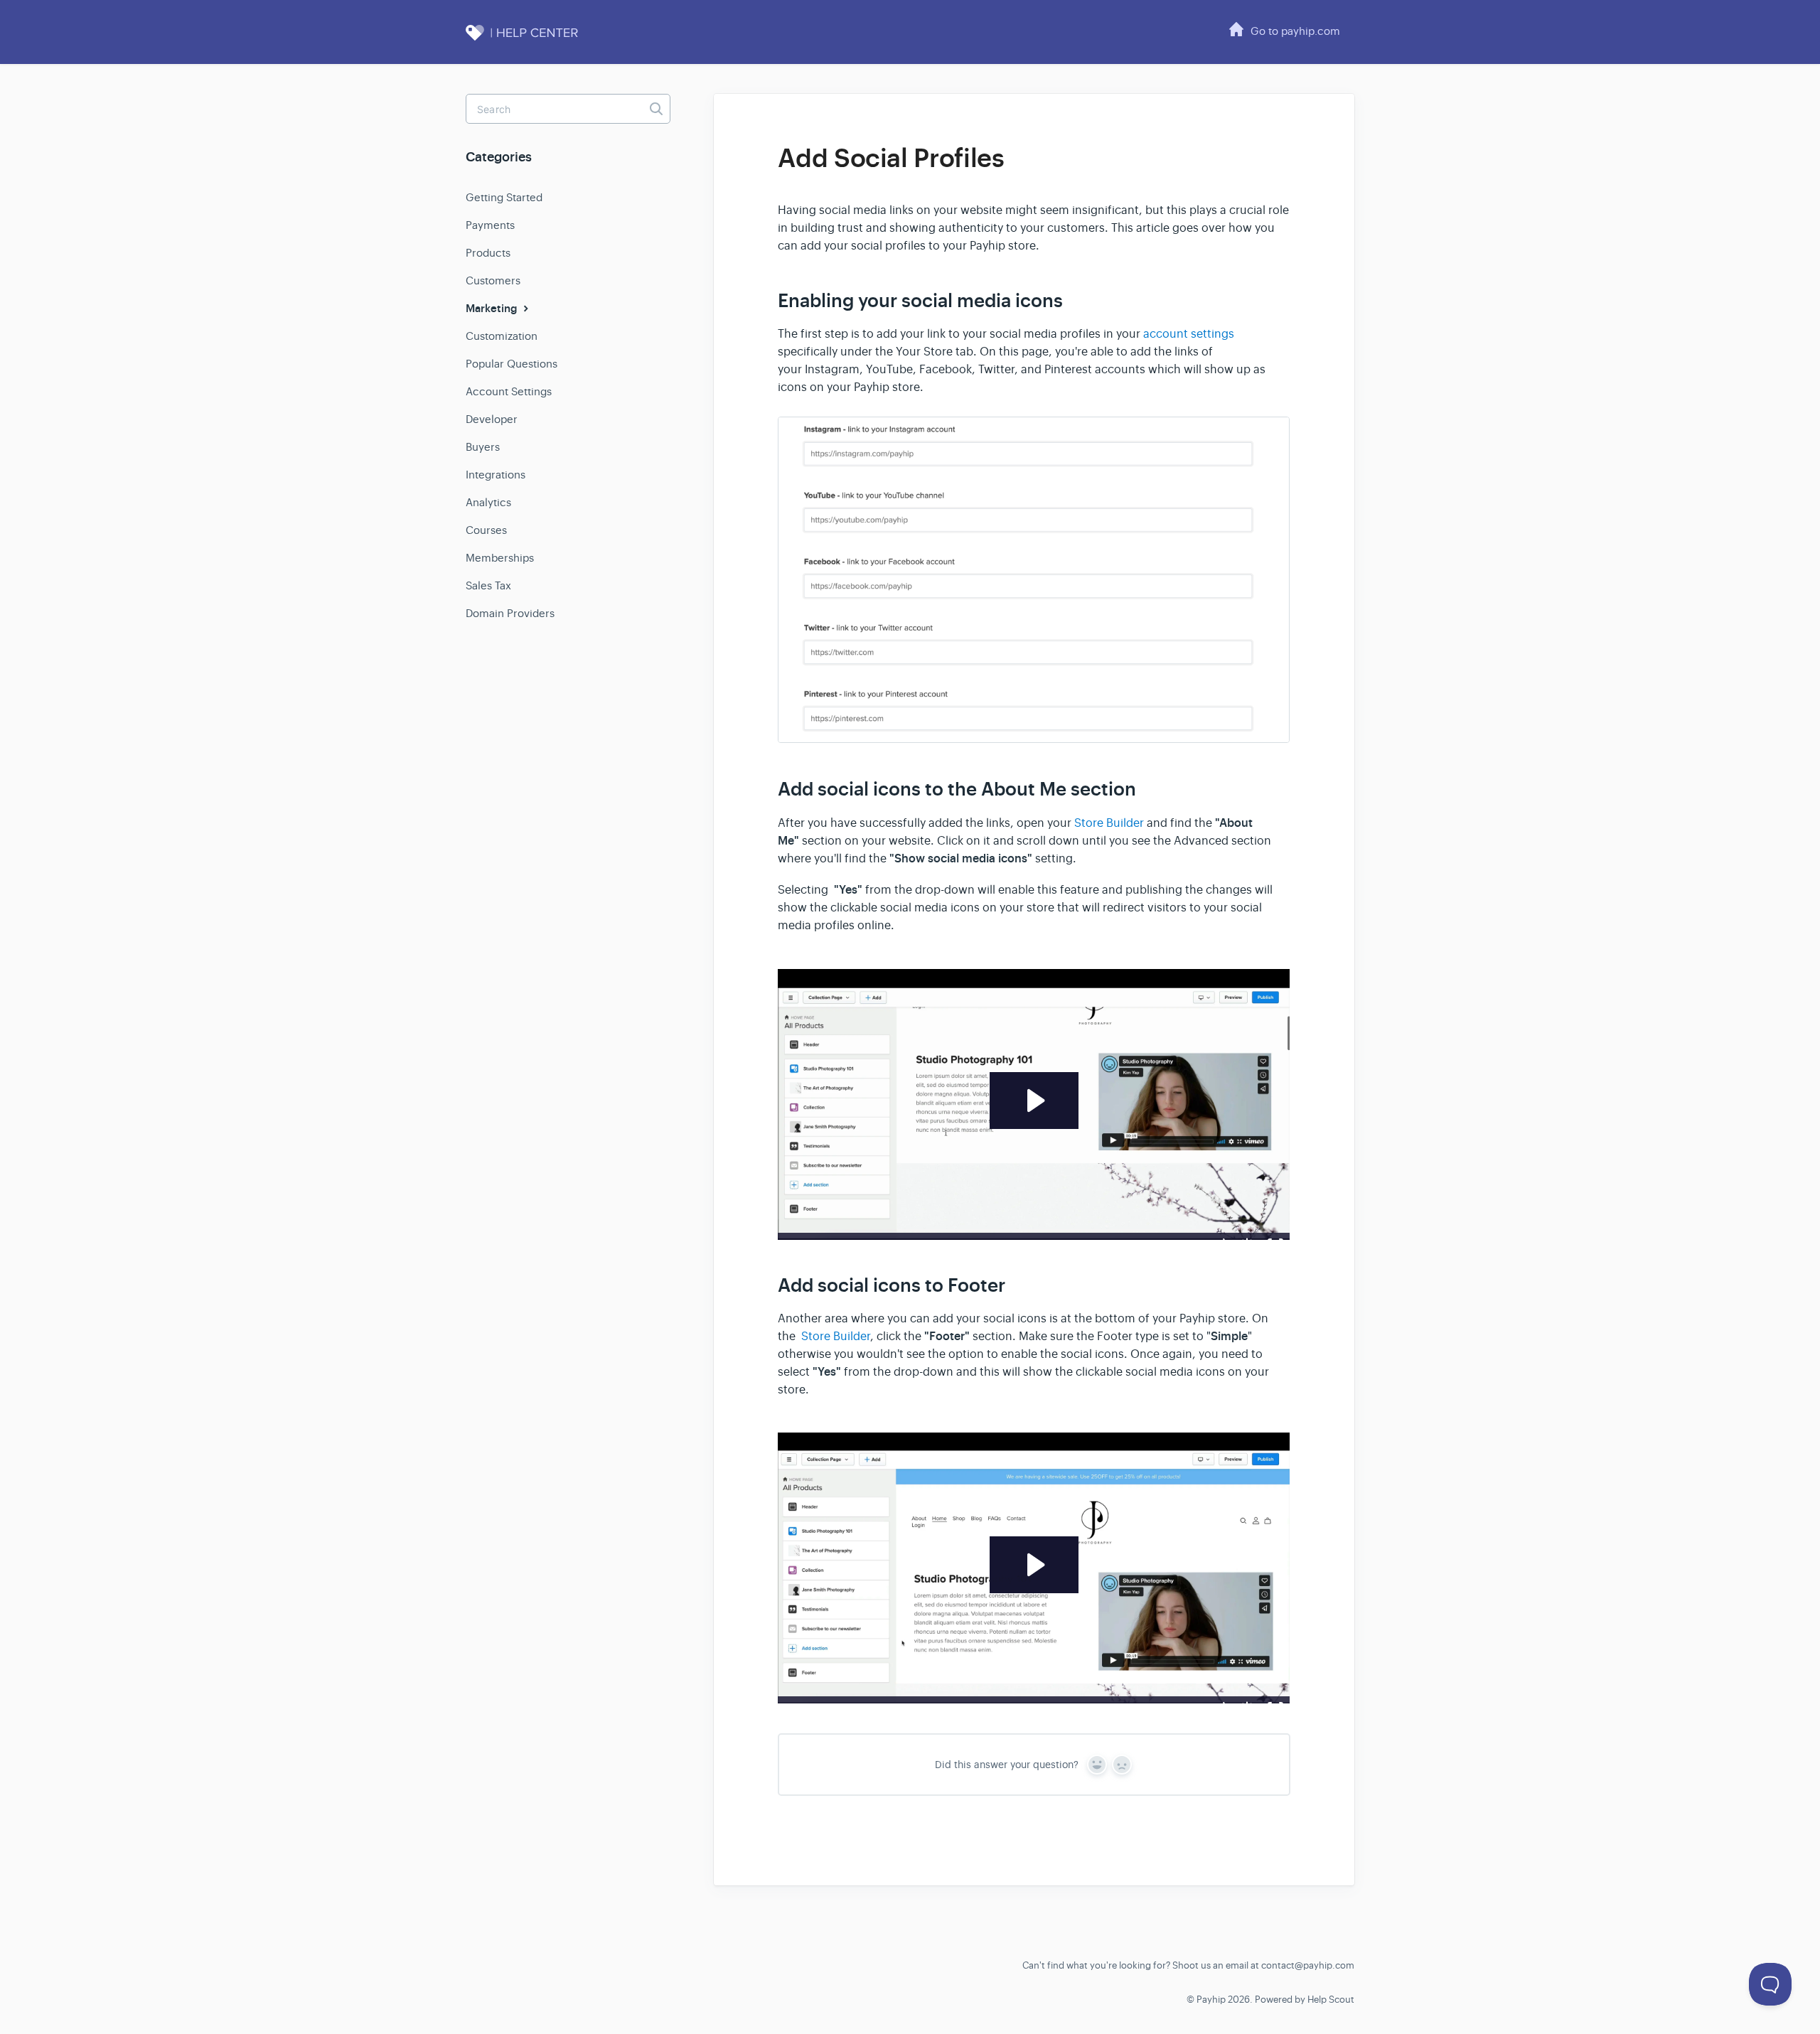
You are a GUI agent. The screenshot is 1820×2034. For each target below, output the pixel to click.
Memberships (500, 558)
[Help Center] (537, 41)
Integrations (496, 475)
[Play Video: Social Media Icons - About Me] (1034, 1101)
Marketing (493, 309)
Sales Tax (488, 585)
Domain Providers (510, 613)
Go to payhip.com (1295, 31)
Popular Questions (512, 364)
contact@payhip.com (1308, 1965)
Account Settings (509, 391)
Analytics (488, 502)
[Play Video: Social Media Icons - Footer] (1034, 1565)
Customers (493, 280)
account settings (1189, 334)
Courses (486, 530)
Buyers (483, 447)
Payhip (1211, 2000)
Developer (492, 419)
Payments (490, 225)
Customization (502, 336)
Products (488, 253)
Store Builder (1109, 823)
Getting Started (504, 197)
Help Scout (1331, 2000)
